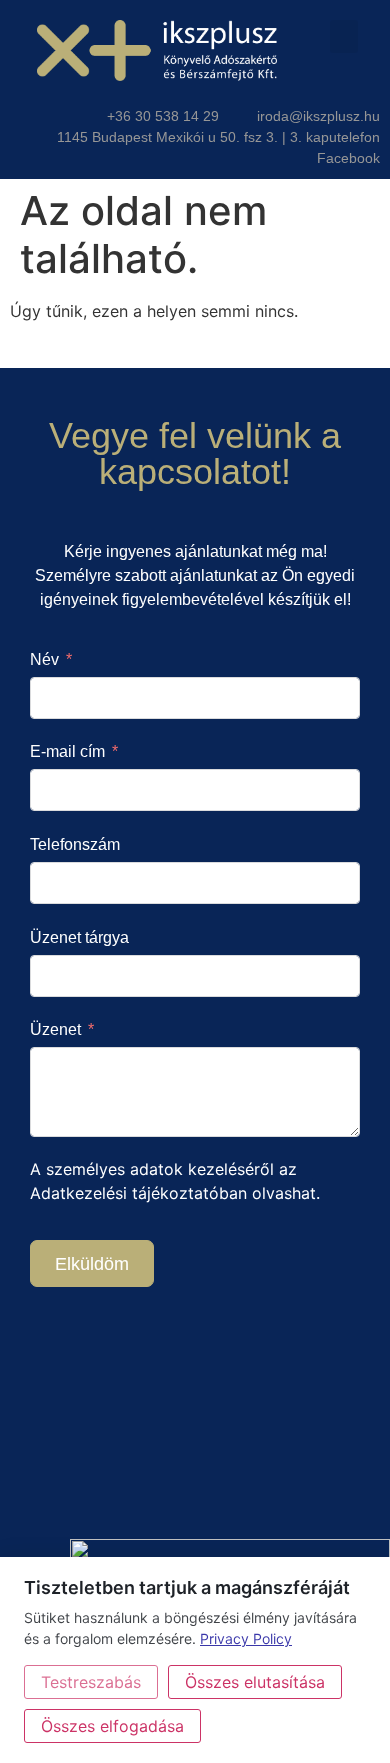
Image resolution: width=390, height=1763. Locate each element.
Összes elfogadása (112, 1726)
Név (44, 659)
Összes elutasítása (255, 1682)
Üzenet (55, 1029)
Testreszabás (91, 1682)
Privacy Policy (246, 1638)
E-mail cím (67, 751)
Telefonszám (75, 844)
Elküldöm (92, 1264)
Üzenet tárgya (79, 937)
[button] (344, 36)
